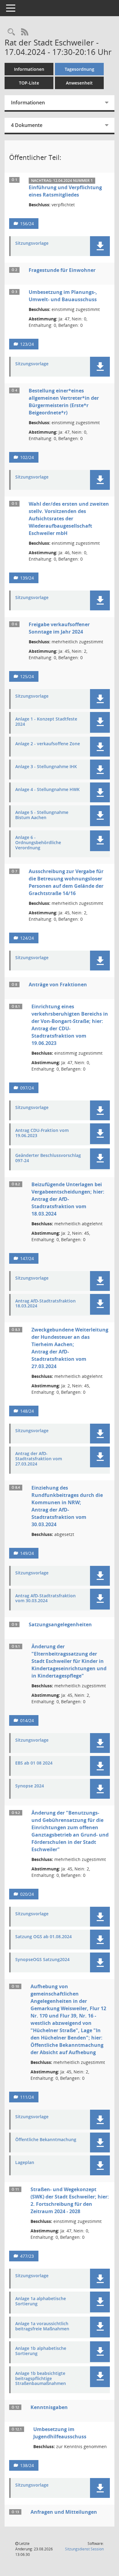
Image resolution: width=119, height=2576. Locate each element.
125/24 (27, 676)
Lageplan (25, 2163)
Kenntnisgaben (49, 2407)
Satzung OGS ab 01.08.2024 (43, 1937)
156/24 (27, 224)
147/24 (27, 1258)
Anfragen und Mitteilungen (64, 2512)
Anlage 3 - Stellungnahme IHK (46, 767)
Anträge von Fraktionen (58, 985)
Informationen (29, 69)
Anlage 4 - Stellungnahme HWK (47, 790)
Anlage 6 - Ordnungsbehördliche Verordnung (38, 843)
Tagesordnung (79, 69)
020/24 (27, 1894)
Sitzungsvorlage (32, 243)
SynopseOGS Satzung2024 (42, 1960)
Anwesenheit (79, 83)
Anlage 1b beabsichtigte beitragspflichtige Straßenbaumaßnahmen (41, 2379)
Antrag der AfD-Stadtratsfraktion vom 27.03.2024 (39, 1459)
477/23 (27, 2256)
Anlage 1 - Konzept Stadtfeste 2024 (46, 722)
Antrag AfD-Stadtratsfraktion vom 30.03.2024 (45, 1599)
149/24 (27, 1553)
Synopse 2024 (30, 1786)
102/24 (27, 457)
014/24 (27, 1720)
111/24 (27, 2097)
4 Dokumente (27, 125)
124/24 (27, 938)
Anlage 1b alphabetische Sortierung (41, 2351)
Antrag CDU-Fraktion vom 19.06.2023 (42, 1133)
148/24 (27, 1411)
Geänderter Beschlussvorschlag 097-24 (48, 1158)
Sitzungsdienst (84, 2549)
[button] (100, 246)
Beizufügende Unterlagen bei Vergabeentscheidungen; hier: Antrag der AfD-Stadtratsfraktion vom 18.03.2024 (68, 1199)
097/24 (27, 1088)
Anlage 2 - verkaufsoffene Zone (48, 744)
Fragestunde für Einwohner (62, 270)
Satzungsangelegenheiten (60, 1624)
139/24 (27, 578)
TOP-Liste (29, 83)
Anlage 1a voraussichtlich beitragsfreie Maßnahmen (42, 2326)
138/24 (27, 2465)
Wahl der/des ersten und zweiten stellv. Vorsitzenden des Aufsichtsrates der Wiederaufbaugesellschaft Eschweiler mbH (69, 518)
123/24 (27, 344)
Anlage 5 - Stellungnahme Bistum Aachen (42, 815)
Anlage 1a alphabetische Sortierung (41, 2301)
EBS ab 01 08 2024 (34, 1763)
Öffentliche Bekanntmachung (46, 2140)
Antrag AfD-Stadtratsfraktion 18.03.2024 (45, 1304)
